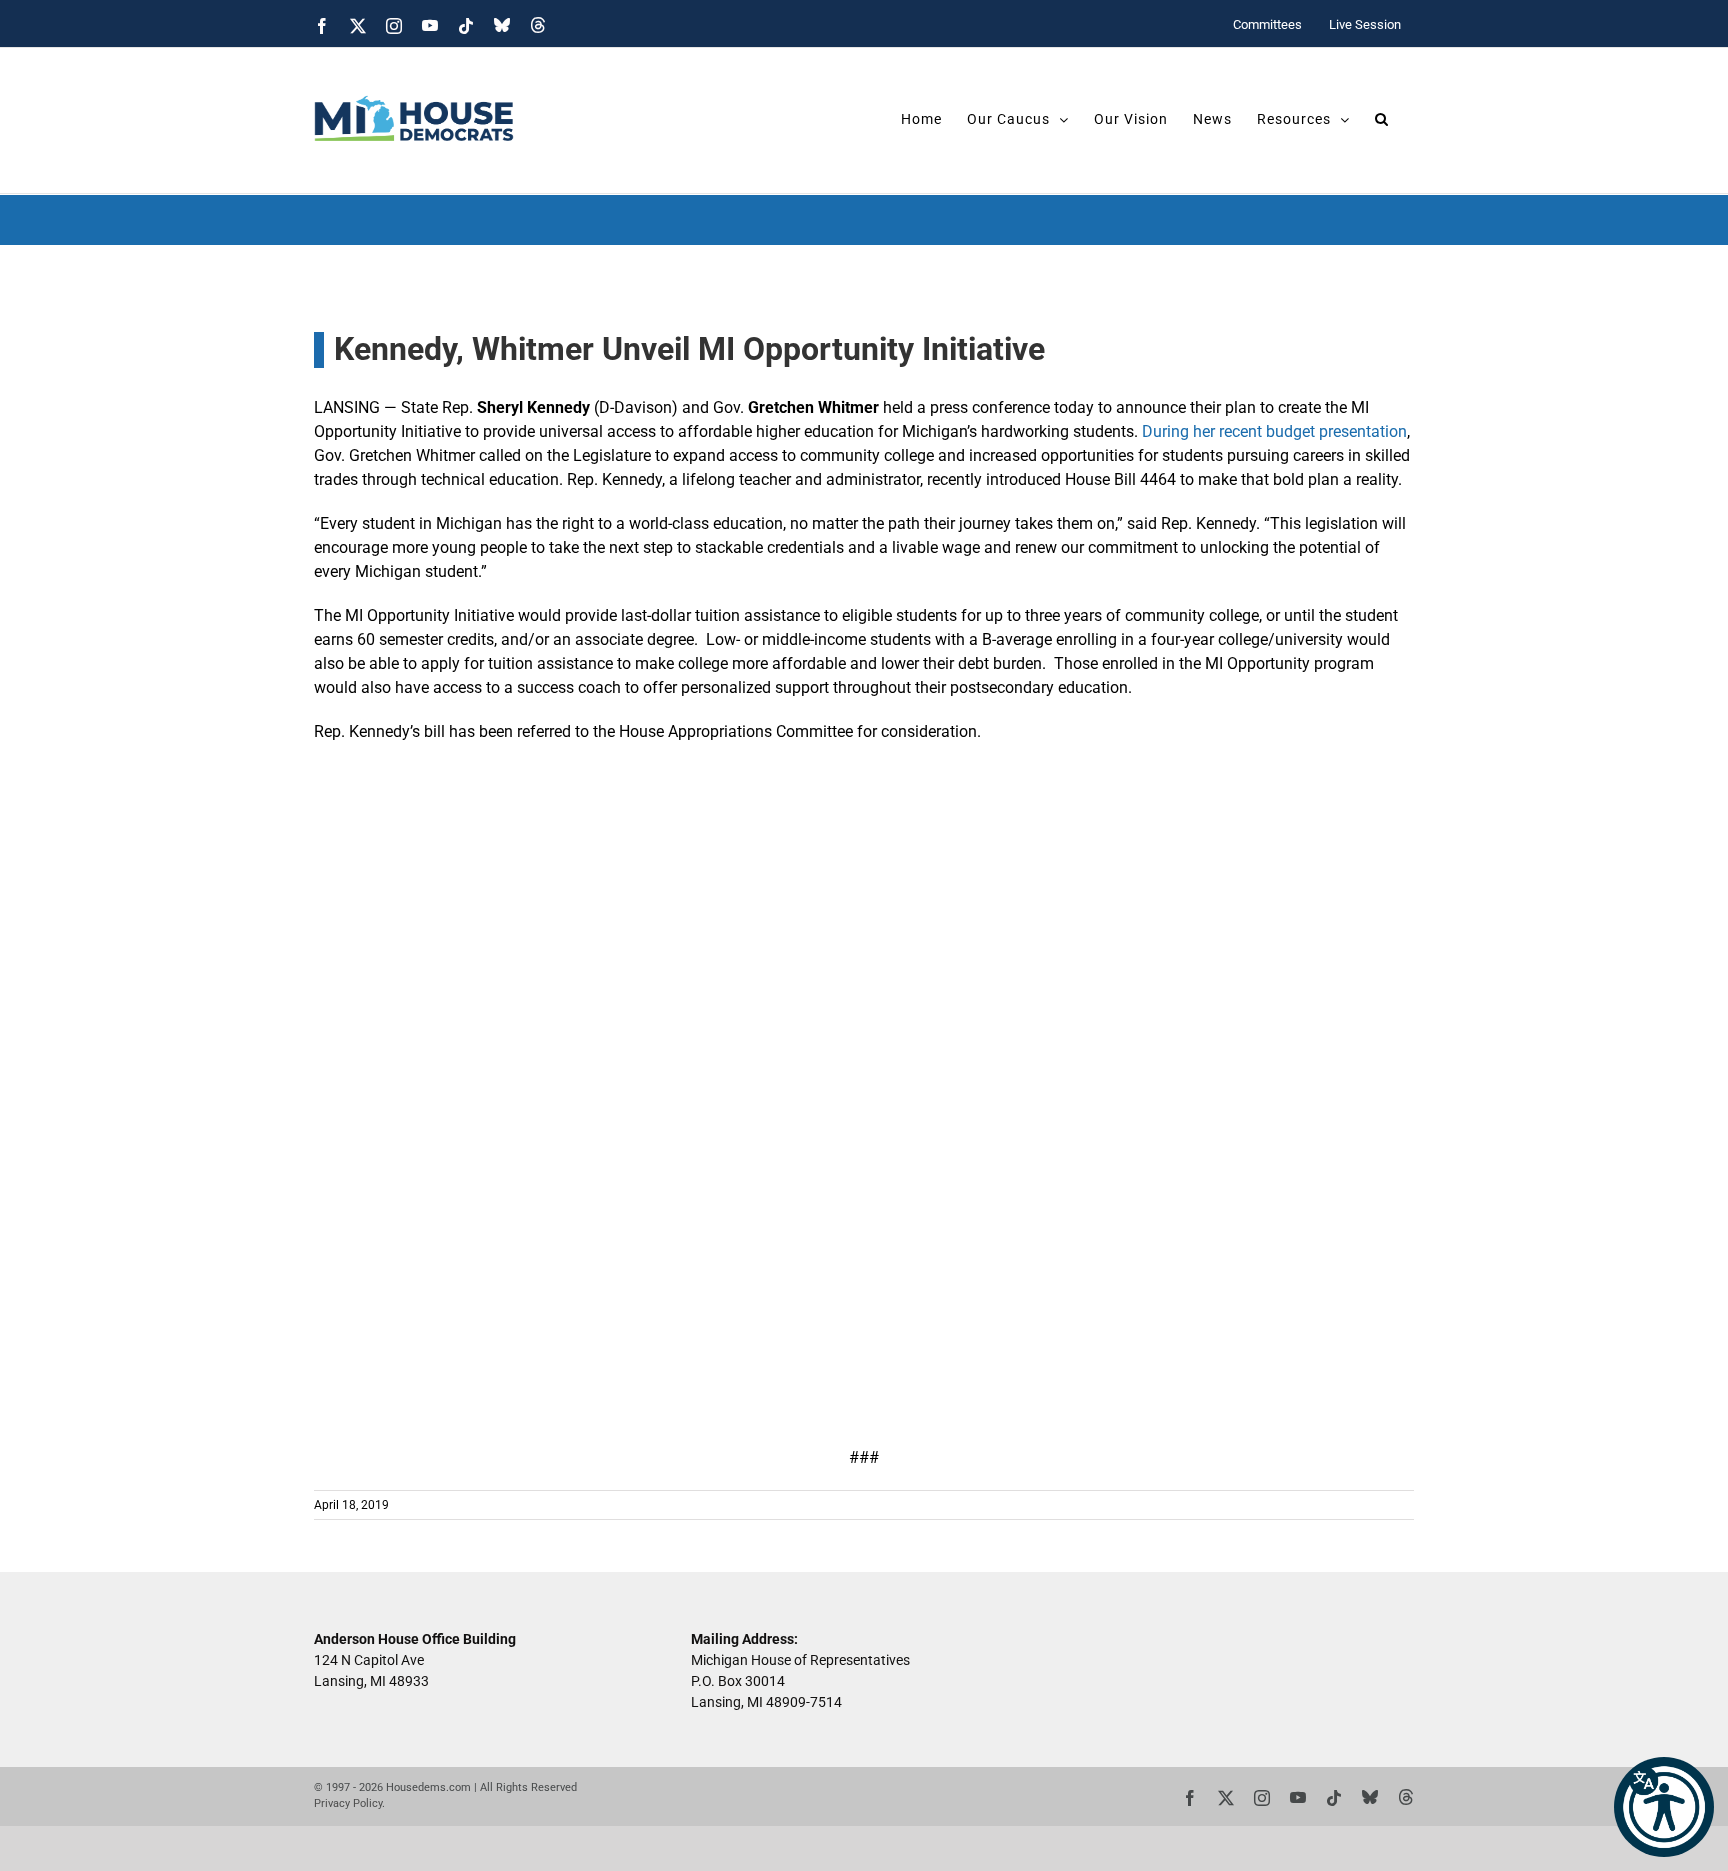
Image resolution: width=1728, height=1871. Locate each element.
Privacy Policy (348, 1803)
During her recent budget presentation (1274, 431)
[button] (1664, 1807)
